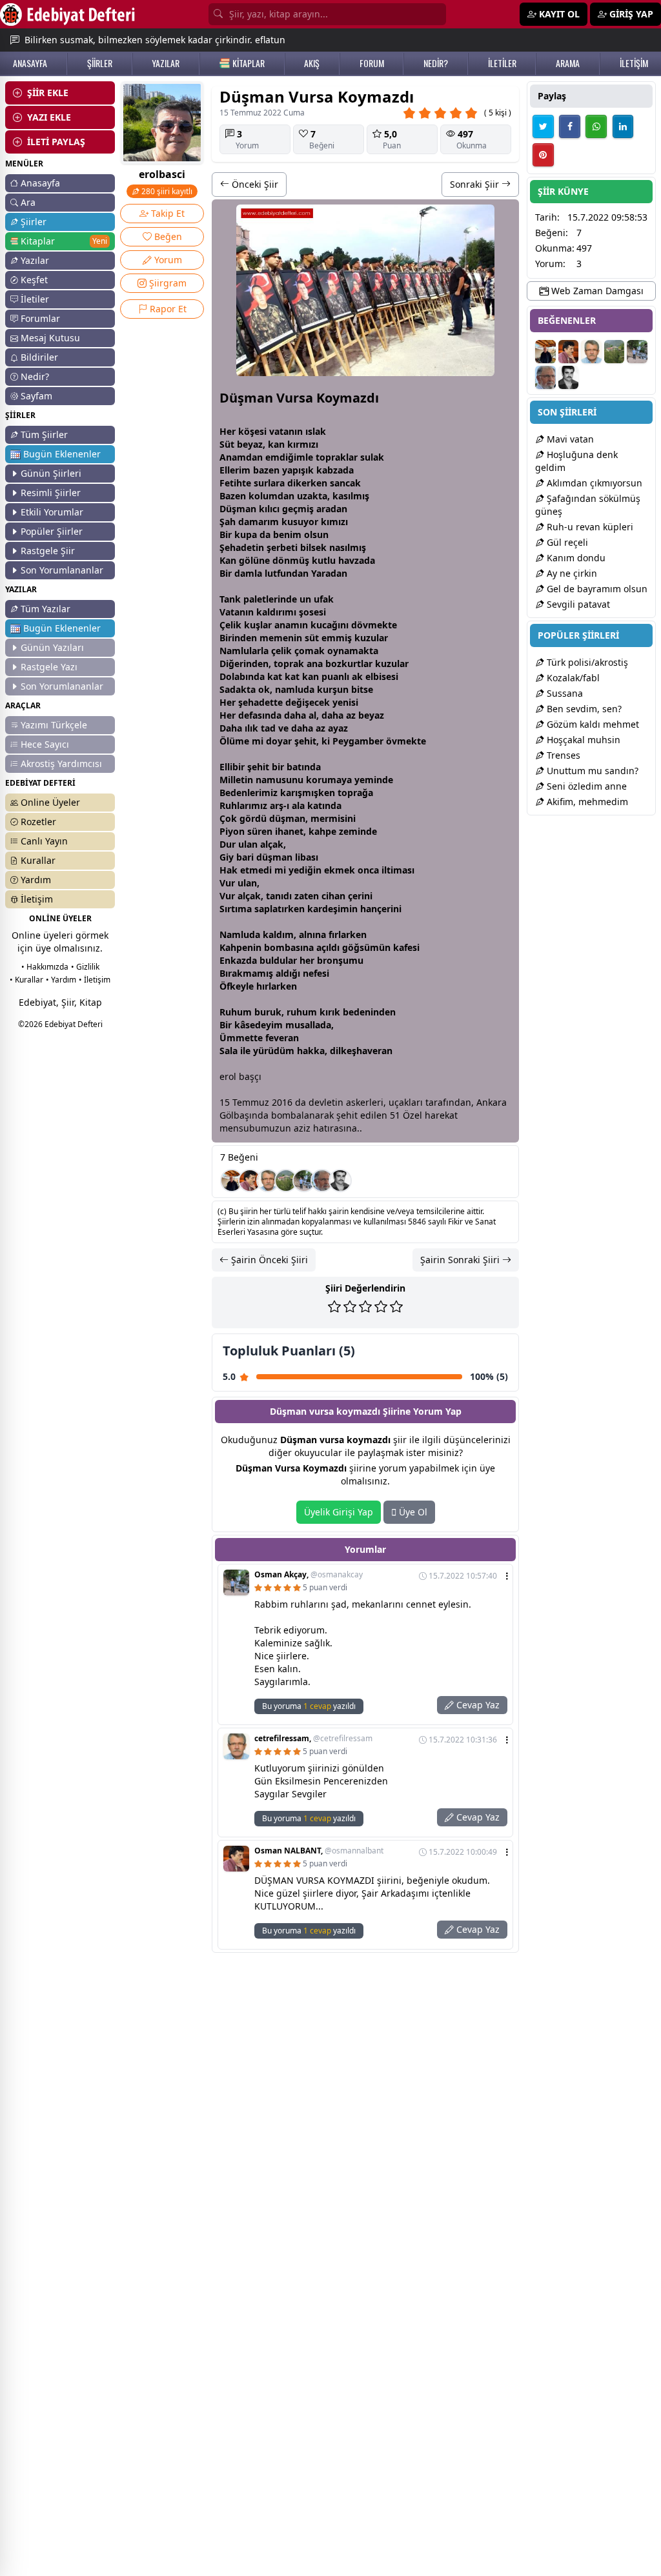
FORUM (372, 63)
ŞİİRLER (100, 63)
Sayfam (36, 396)
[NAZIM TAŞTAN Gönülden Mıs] (340, 1181)
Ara (28, 202)
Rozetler (38, 822)
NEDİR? (436, 63)
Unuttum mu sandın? (591, 771)
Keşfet (34, 280)
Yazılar (35, 260)
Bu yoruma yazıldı (309, 1706)
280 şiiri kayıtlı (166, 191)
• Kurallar (26, 980)
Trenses (562, 755)
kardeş (322, 909)
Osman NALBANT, (319, 1851)
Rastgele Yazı (49, 667)
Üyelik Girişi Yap (339, 1512)
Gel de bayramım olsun (596, 589)
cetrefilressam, (313, 1739)
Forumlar (40, 318)
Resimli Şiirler (51, 493)
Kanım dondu (575, 558)
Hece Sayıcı (45, 744)
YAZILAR (166, 63)
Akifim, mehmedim (586, 802)
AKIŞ (312, 63)
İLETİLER (502, 63)
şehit (305, 741)
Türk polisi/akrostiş (586, 662)
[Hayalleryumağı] (286, 1181)
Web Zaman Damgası (596, 291)
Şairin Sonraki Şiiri (461, 1260)
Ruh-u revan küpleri (589, 527)
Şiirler (34, 222)
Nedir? (35, 376)
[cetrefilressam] (268, 1181)
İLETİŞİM (634, 63)
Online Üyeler (50, 802)
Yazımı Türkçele (54, 725)
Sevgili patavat (577, 604)
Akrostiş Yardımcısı (61, 764)
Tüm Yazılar (46, 609)
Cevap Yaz (477, 1705)
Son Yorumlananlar (62, 570)
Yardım (36, 880)
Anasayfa (40, 183)
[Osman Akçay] (304, 1181)
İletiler (35, 299)
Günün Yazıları (52, 647)
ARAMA (568, 63)
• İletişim (95, 980)
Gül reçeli (566, 542)
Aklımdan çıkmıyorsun (593, 483)
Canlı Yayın (44, 841)
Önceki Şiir (254, 184)
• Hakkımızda (45, 967)
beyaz (250, 444)
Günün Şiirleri (51, 473)
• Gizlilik (85, 967)
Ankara (492, 1102)
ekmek (340, 870)
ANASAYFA (30, 63)
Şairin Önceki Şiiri (268, 1260)
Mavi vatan (569, 439)
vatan (282, 431)
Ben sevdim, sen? (583, 709)
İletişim (37, 899)
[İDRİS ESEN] (322, 1181)
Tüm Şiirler (44, 434)
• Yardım (61, 980)
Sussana (564, 693)
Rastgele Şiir (48, 551)
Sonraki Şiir (476, 184)
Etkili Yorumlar (52, 512)
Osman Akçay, (309, 1575)
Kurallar (38, 860)
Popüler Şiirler (52, 531)
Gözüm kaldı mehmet (592, 724)
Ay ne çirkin (571, 573)
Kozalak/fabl (572, 678)
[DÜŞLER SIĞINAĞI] (232, 1181)
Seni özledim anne (585, 786)
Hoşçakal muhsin (582, 740)
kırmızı (303, 444)
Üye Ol (412, 1512)
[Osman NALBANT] (250, 1181)
